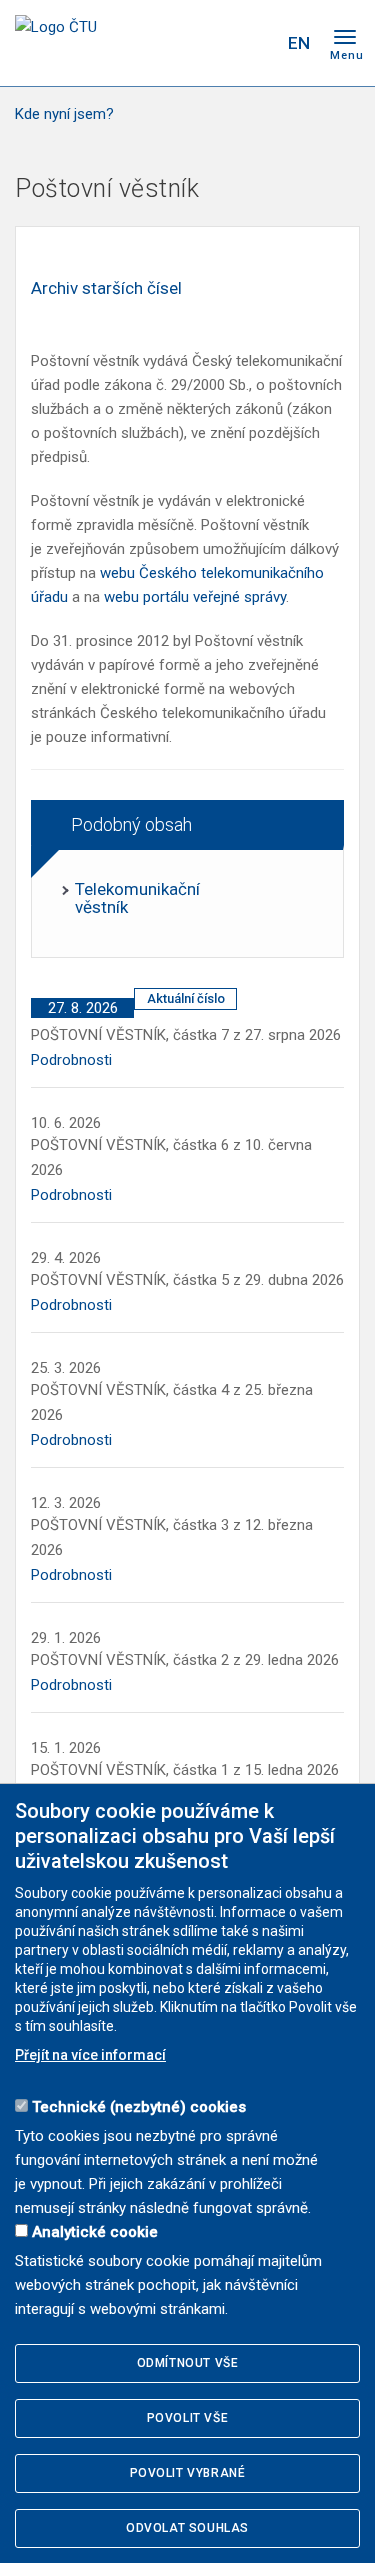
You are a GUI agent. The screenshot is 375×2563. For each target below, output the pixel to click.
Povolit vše (188, 2418)
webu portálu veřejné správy (195, 597)
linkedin (218, 43)
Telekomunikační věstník (137, 898)
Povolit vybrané (188, 2473)
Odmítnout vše (188, 2363)
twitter (183, 43)
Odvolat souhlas (187, 2528)
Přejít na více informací (90, 2055)
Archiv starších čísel (106, 288)
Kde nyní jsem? (64, 114)
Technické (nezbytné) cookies (139, 2107)
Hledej (258, 43)
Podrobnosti (71, 1060)
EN (299, 43)
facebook (148, 43)
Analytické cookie (95, 2232)
